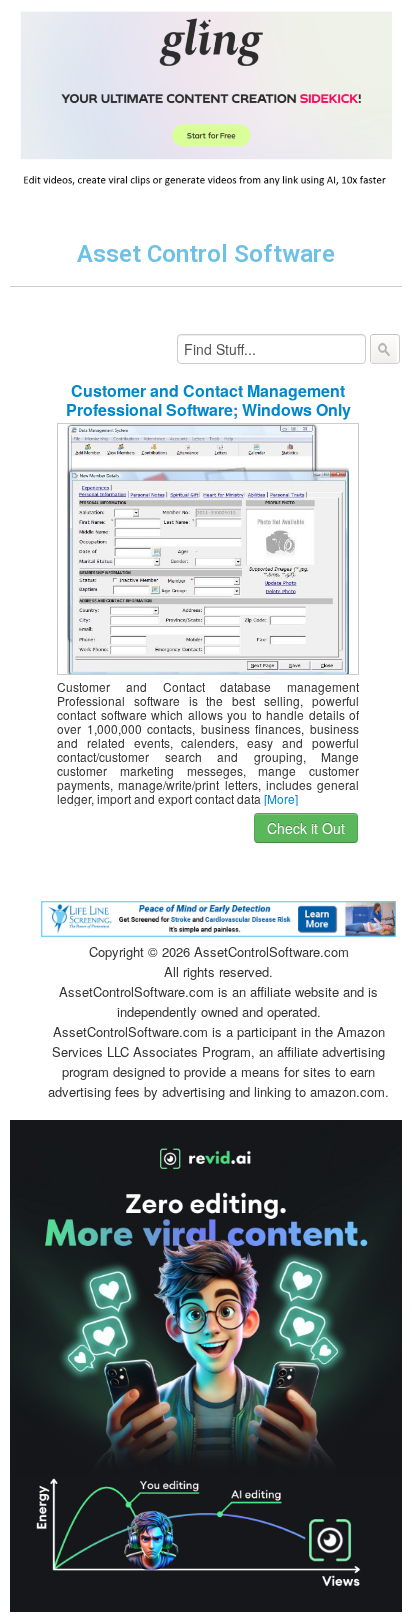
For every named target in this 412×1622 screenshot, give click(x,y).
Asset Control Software (206, 254)
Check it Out (306, 828)
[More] (281, 798)
